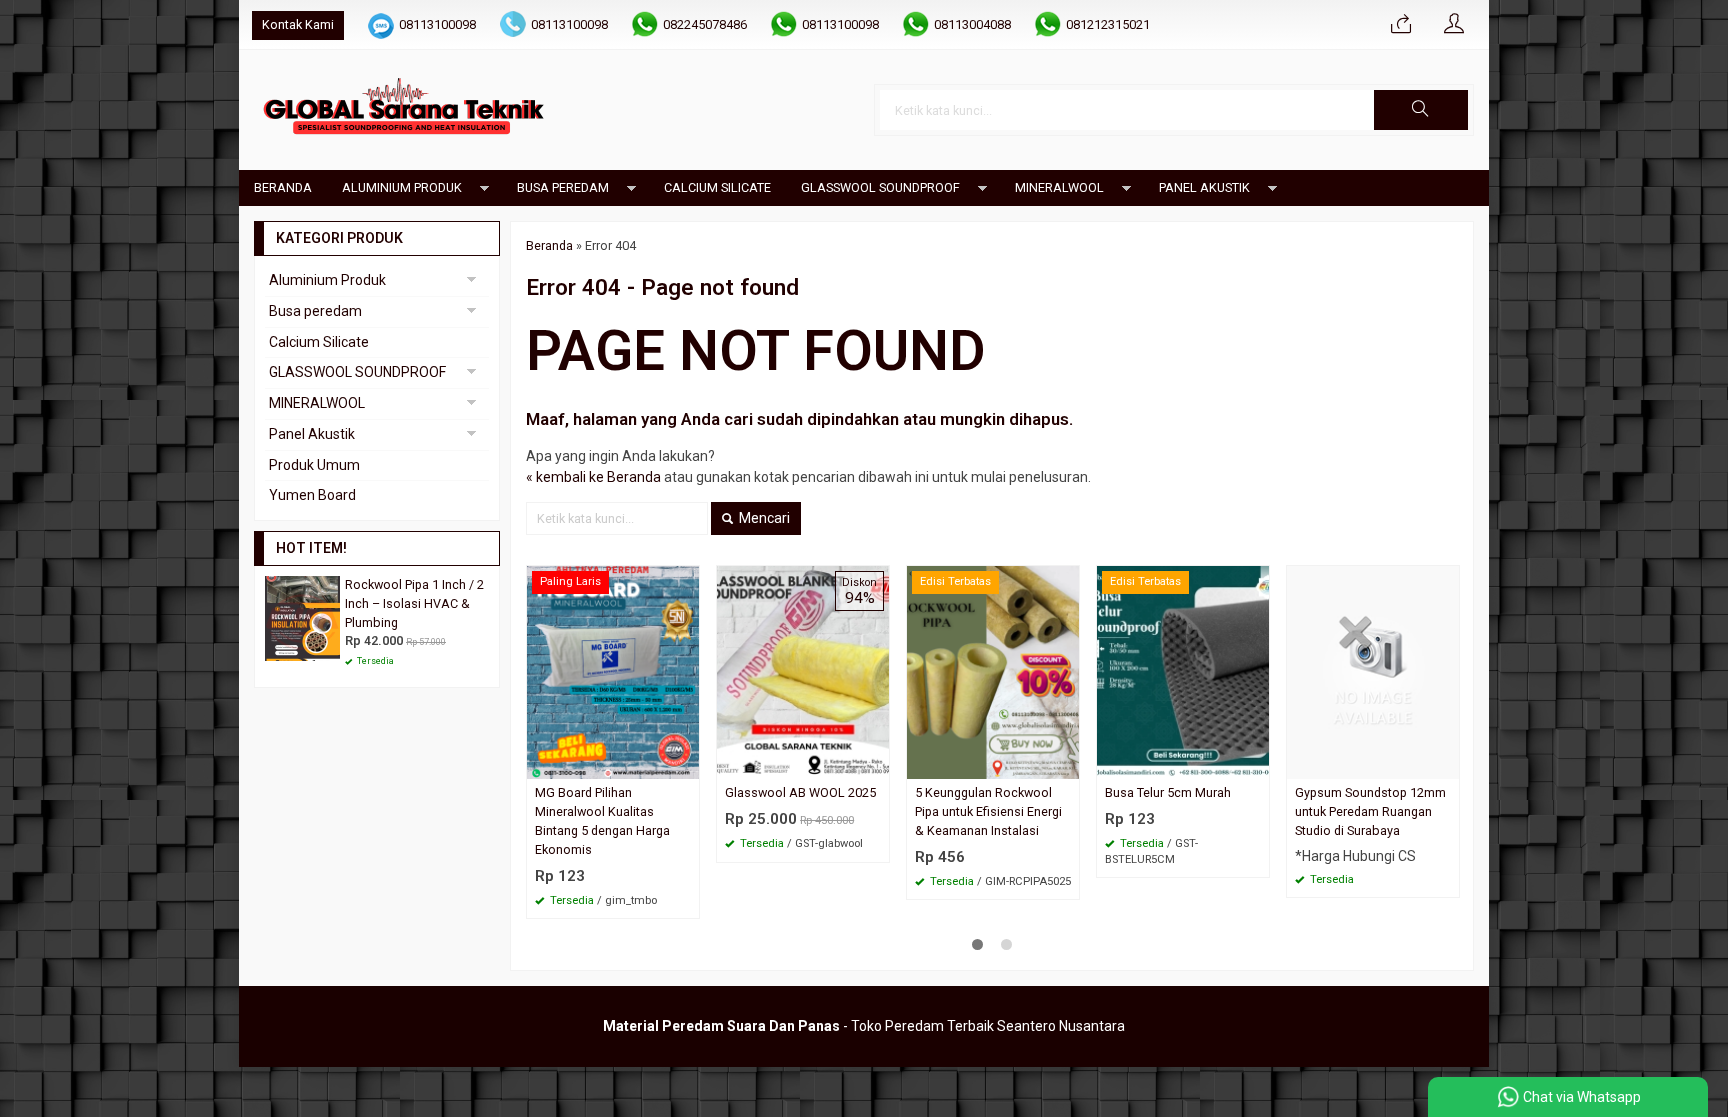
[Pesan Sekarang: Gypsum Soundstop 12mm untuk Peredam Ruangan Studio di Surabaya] (1447, 763)
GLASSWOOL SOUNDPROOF (880, 187)
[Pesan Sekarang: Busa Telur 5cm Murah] (1257, 763)
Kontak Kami (298, 24)
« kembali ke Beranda (593, 477)
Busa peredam (563, 187)
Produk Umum (314, 465)
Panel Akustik (1204, 187)
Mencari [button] (763, 518)
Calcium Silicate (717, 187)
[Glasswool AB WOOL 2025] (803, 671)
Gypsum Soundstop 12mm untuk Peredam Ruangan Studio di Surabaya (1370, 811)
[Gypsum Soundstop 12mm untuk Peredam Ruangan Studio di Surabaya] (1373, 671)
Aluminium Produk (402, 187)
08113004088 (972, 24)
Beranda (283, 187)
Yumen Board (312, 495)
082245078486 (705, 24)
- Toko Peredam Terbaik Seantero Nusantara (864, 1026)
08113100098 (437, 24)
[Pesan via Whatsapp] (1401, 25)
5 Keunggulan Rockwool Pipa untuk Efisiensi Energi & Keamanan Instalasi (988, 811)
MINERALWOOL (1059, 187)
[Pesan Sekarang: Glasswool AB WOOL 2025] (877, 763)
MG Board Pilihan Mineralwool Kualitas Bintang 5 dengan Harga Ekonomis (602, 821)
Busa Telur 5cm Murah (1168, 792)
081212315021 (1108, 24)
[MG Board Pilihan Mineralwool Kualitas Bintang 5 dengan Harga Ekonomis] (613, 671)
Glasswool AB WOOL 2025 (800, 792)
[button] (1421, 110)
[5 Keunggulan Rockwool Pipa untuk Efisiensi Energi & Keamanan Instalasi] (993, 671)
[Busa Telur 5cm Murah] (1183, 671)
